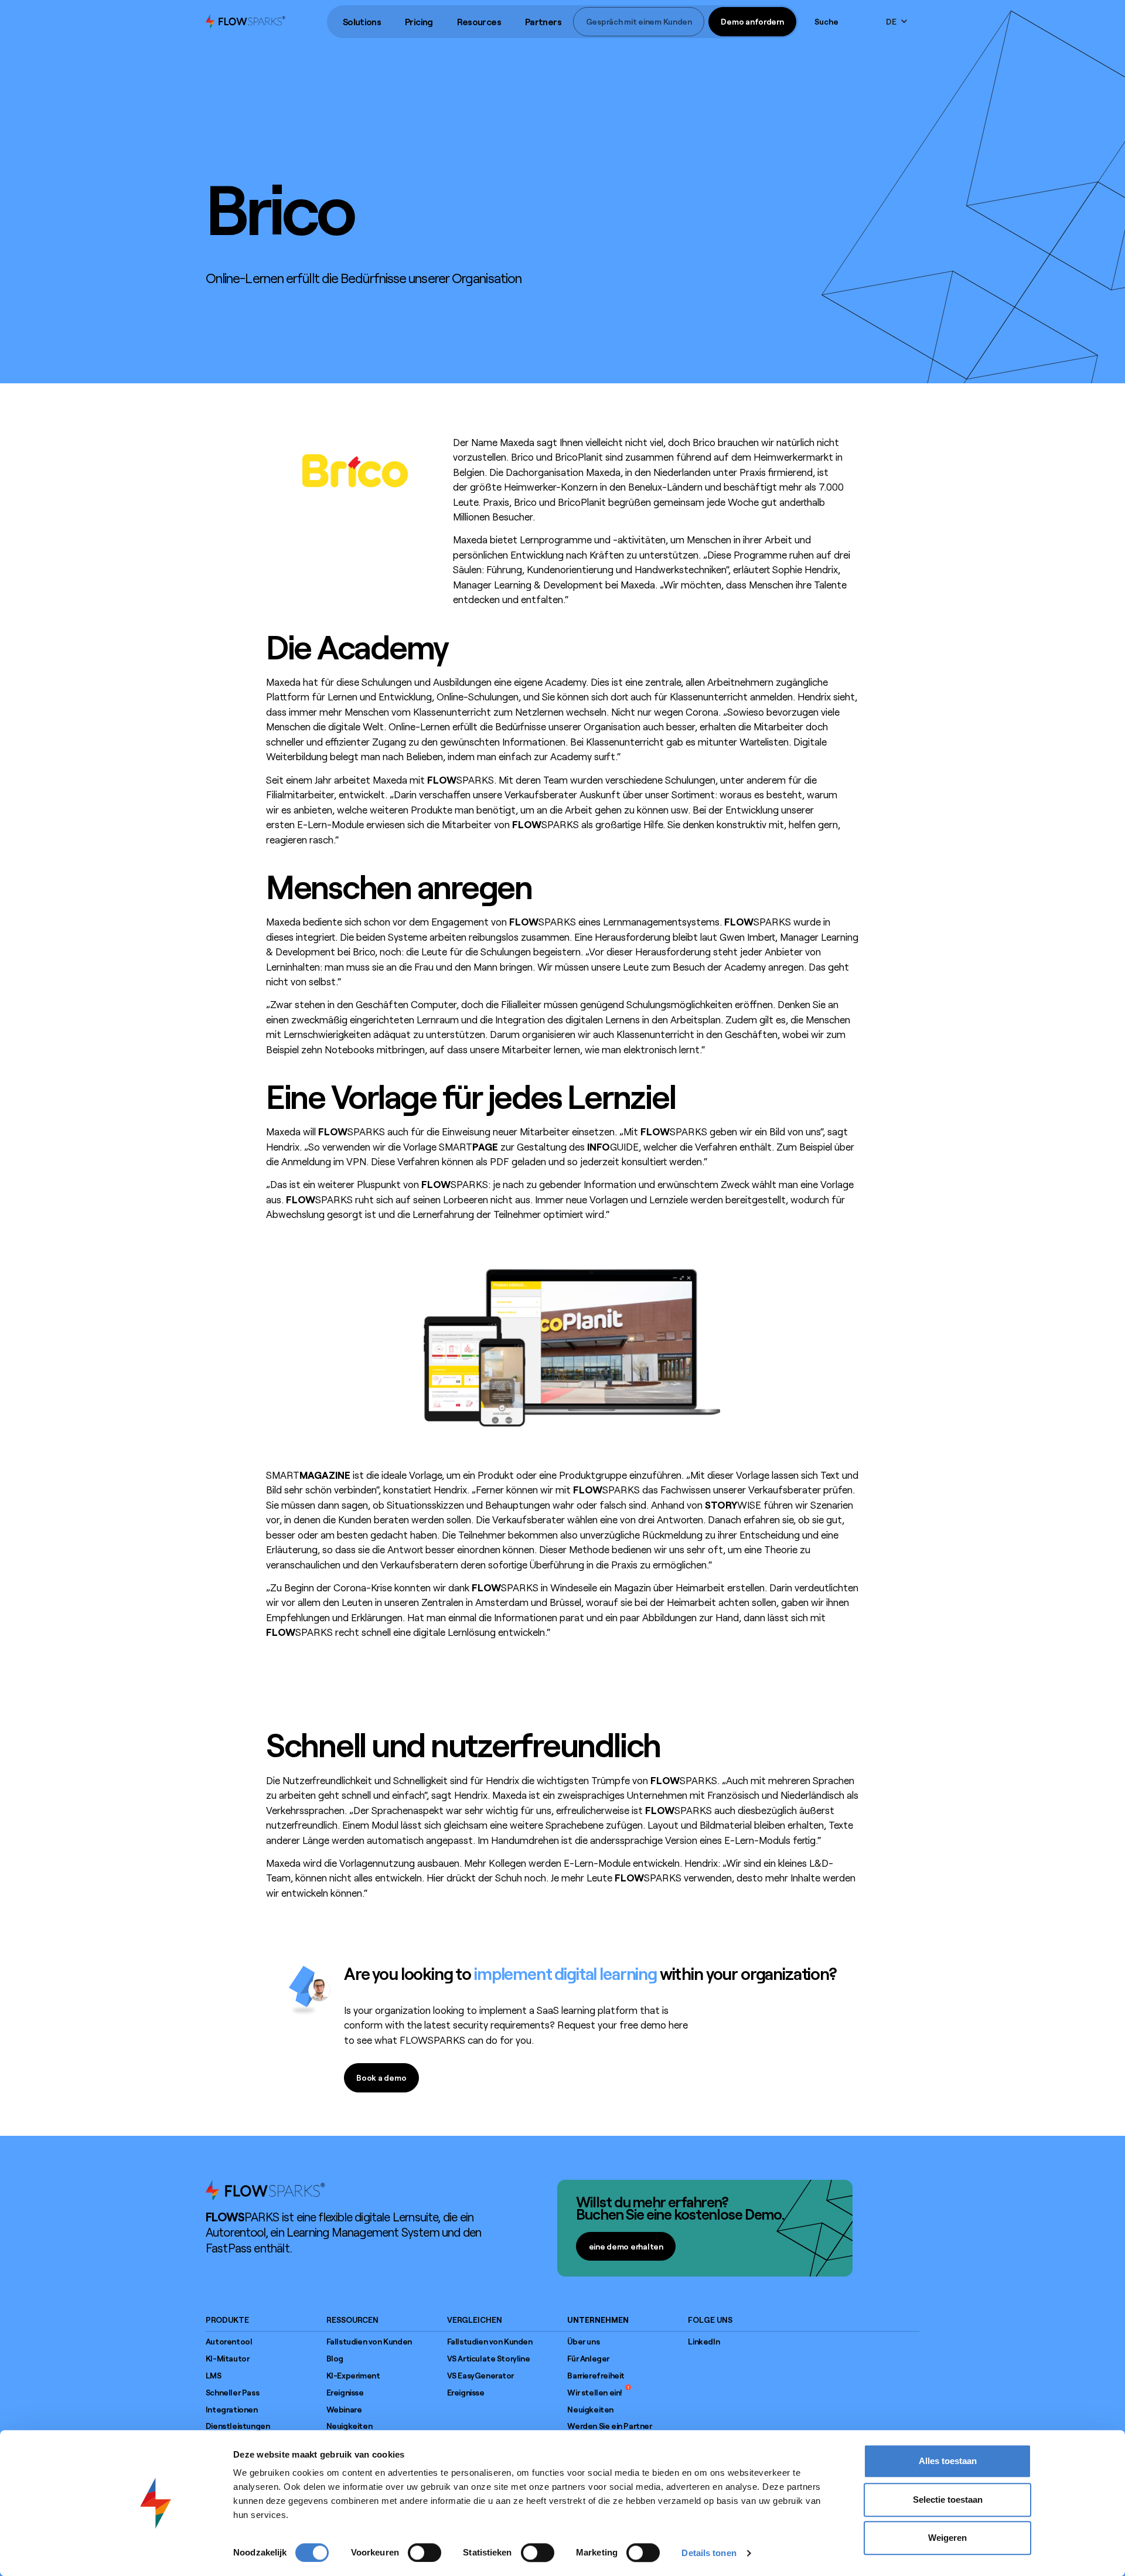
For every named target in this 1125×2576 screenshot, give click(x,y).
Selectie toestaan (948, 2500)
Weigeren (947, 2538)
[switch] (425, 2553)
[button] (362, 22)
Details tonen (709, 2553)
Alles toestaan (948, 2461)
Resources (479, 22)
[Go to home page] (265, 2190)
